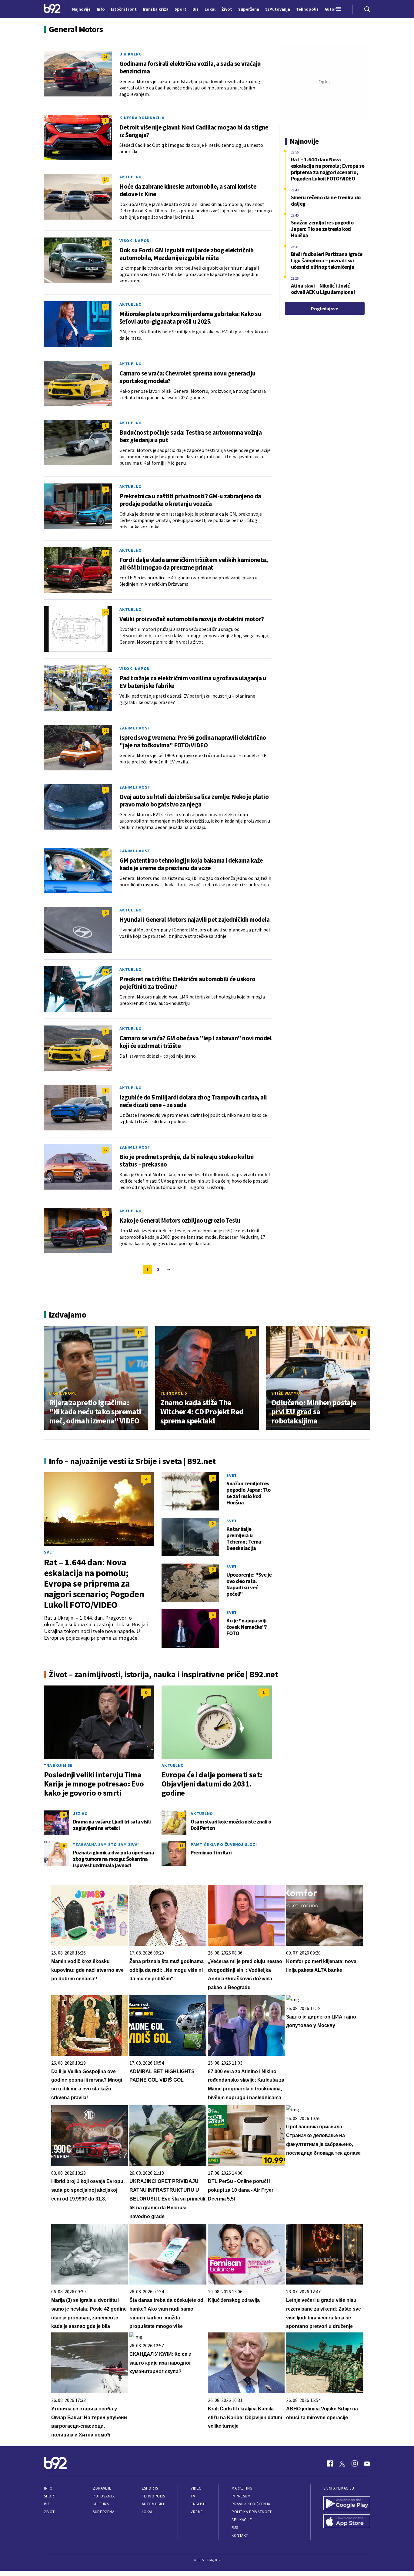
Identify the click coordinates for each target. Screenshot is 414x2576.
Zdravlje (102, 2488)
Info (48, 2488)
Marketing (242, 2488)
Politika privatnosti (252, 2512)
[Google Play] (347, 2504)
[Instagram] (355, 2463)
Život (49, 2512)
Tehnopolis (174, 1393)
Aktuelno (131, 177)
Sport (50, 2496)
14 (105, 179)
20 (105, 612)
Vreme (197, 2512)
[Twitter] (342, 2463)
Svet (49, 1552)
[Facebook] (330, 2463)
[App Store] (347, 2522)
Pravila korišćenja (251, 2504)
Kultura (101, 2504)
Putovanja (104, 2496)
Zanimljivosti (136, 728)
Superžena (103, 2512)
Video (196, 2488)
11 (105, 553)
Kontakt (240, 2536)
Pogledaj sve (324, 308)
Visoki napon (135, 241)
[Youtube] (367, 2463)
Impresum (241, 2496)
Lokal (148, 2512)
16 (105, 731)
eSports (150, 2488)
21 (105, 57)
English (198, 2504)
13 (105, 307)
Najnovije (81, 9)
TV (193, 2496)
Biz (47, 2504)
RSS (235, 2528)
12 (105, 1150)
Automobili (153, 2504)
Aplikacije (242, 2520)
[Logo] (52, 9)
